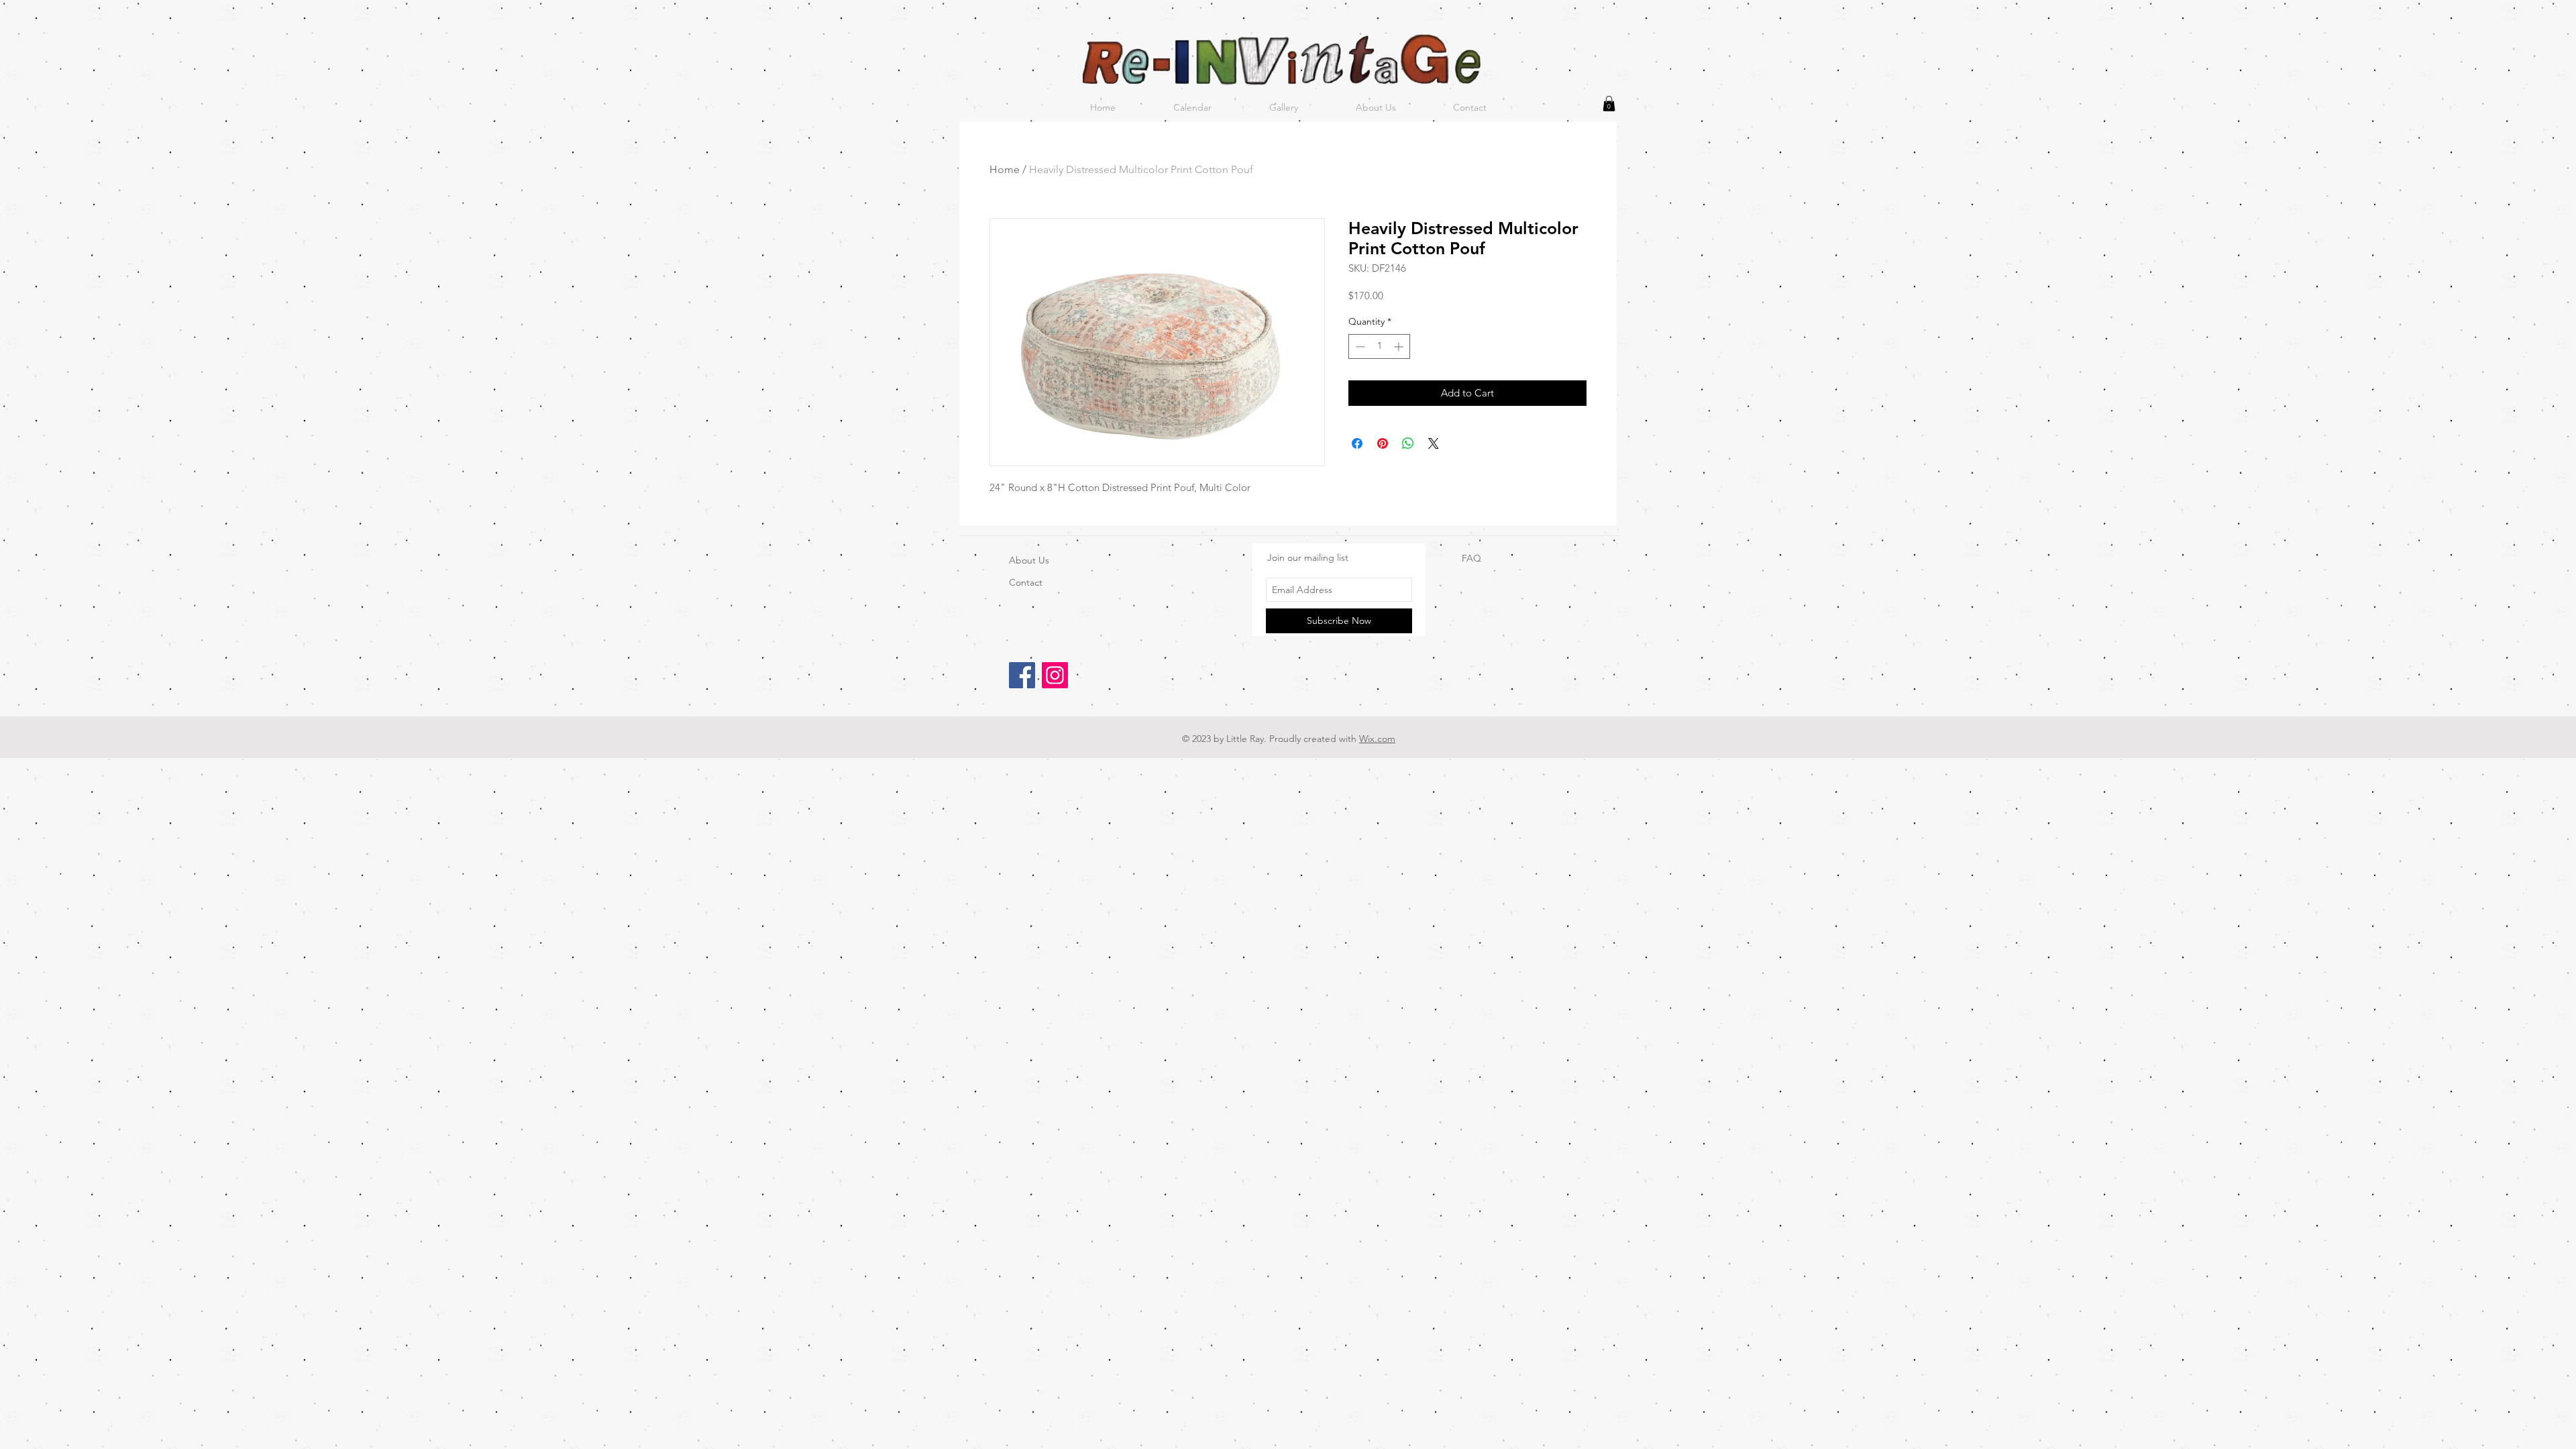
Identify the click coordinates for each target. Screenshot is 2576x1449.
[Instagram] (1055, 675)
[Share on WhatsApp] (1408, 443)
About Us (1029, 560)
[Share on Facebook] (1357, 443)
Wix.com (1377, 739)
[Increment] (1400, 346)
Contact (1026, 582)
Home (1005, 169)
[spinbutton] (1379, 346)
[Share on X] (1434, 443)
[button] (1609, 104)
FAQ (1471, 558)
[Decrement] (1359, 346)
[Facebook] (1022, 675)
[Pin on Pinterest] (1383, 443)
